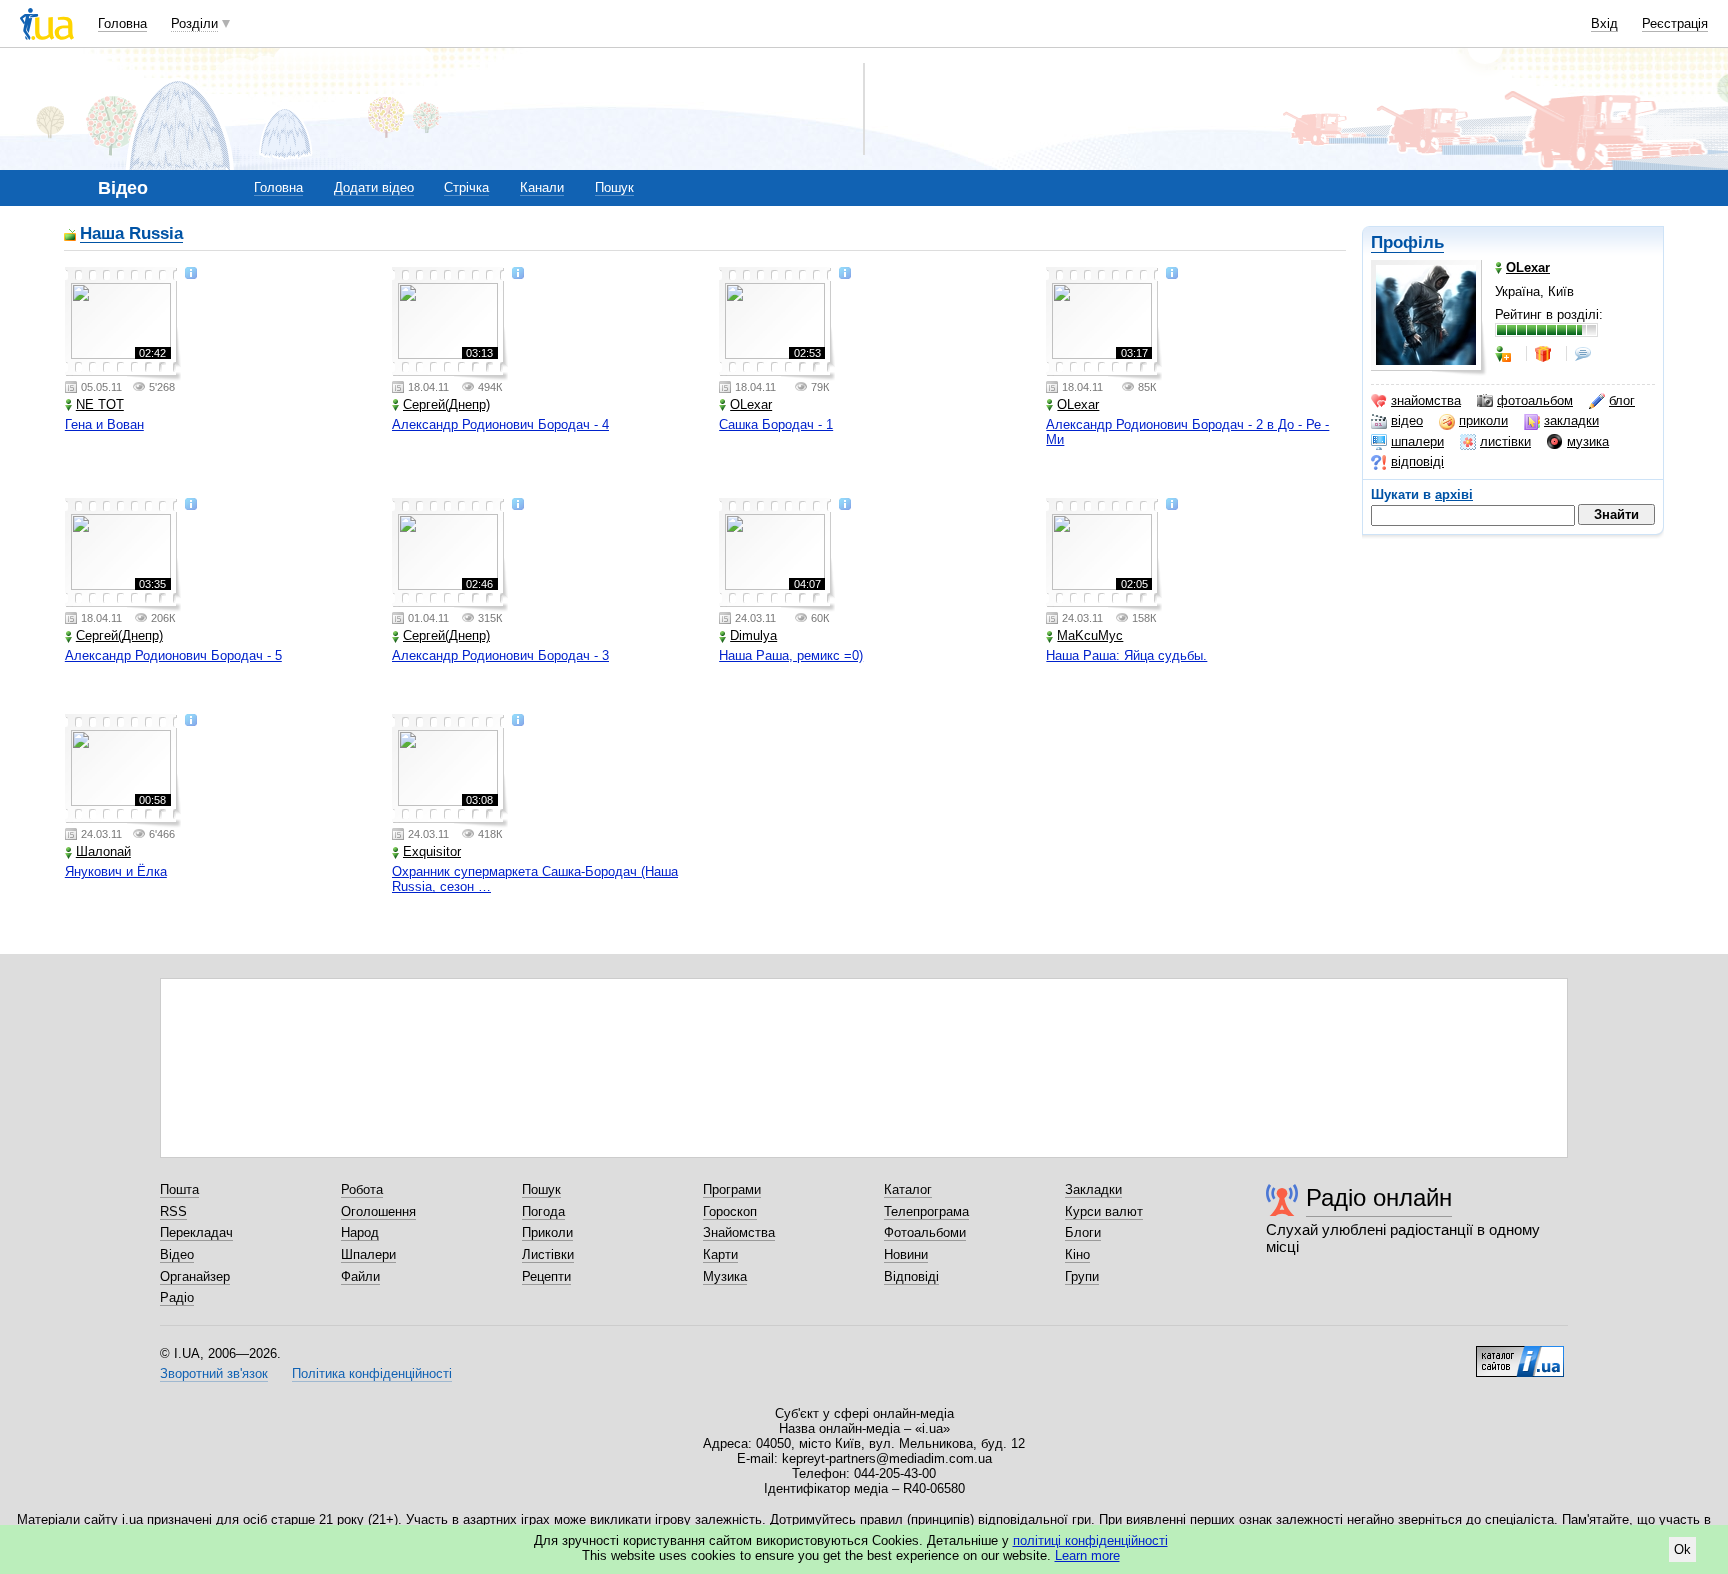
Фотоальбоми (925, 1232)
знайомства (1426, 400)
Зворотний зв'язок (214, 1373)
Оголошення (378, 1211)
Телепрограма (926, 1211)
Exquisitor (432, 851)
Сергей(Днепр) (446, 404)
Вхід (1604, 23)
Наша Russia (131, 234)
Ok (1682, 1549)
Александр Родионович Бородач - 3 (500, 655)
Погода (543, 1211)
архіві (1454, 494)
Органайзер (195, 1276)
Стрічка (466, 187)
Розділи (194, 23)
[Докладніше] (191, 274)
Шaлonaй (103, 851)
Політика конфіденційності (372, 1373)
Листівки (548, 1254)
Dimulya (753, 635)
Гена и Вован (104, 424)
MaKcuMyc (1090, 635)
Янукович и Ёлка (116, 871)
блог (1622, 400)
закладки (1571, 420)
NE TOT (100, 404)
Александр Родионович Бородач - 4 (500, 424)
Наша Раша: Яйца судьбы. (1126, 655)
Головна (122, 23)
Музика (725, 1276)
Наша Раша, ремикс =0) (791, 655)
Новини (906, 1254)
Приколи (547, 1232)
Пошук (614, 187)
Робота (362, 1189)
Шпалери (368, 1254)
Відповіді (911, 1276)
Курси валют (1104, 1211)
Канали (542, 187)
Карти (720, 1254)
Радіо (177, 1297)
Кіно (1077, 1254)
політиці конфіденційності (1090, 1540)
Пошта (179, 1189)
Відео (177, 1254)
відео (1407, 420)
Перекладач (196, 1232)
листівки (1505, 441)
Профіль (1407, 242)
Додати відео (374, 187)
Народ (360, 1232)
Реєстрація (1675, 23)
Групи (1082, 1276)
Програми (732, 1189)
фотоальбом (1535, 400)
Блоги (1083, 1232)
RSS (173, 1211)
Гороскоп (730, 1211)
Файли (360, 1276)
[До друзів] (1505, 354)
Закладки (1093, 1189)
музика (1588, 441)
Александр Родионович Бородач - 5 (173, 655)
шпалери (1417, 441)
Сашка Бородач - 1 (776, 424)
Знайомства (739, 1232)
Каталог (908, 1189)
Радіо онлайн (1379, 1197)
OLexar (751, 404)
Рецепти (546, 1276)
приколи (1483, 420)
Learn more (1087, 1555)
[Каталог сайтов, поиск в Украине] (1520, 1354)
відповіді (1417, 461)
